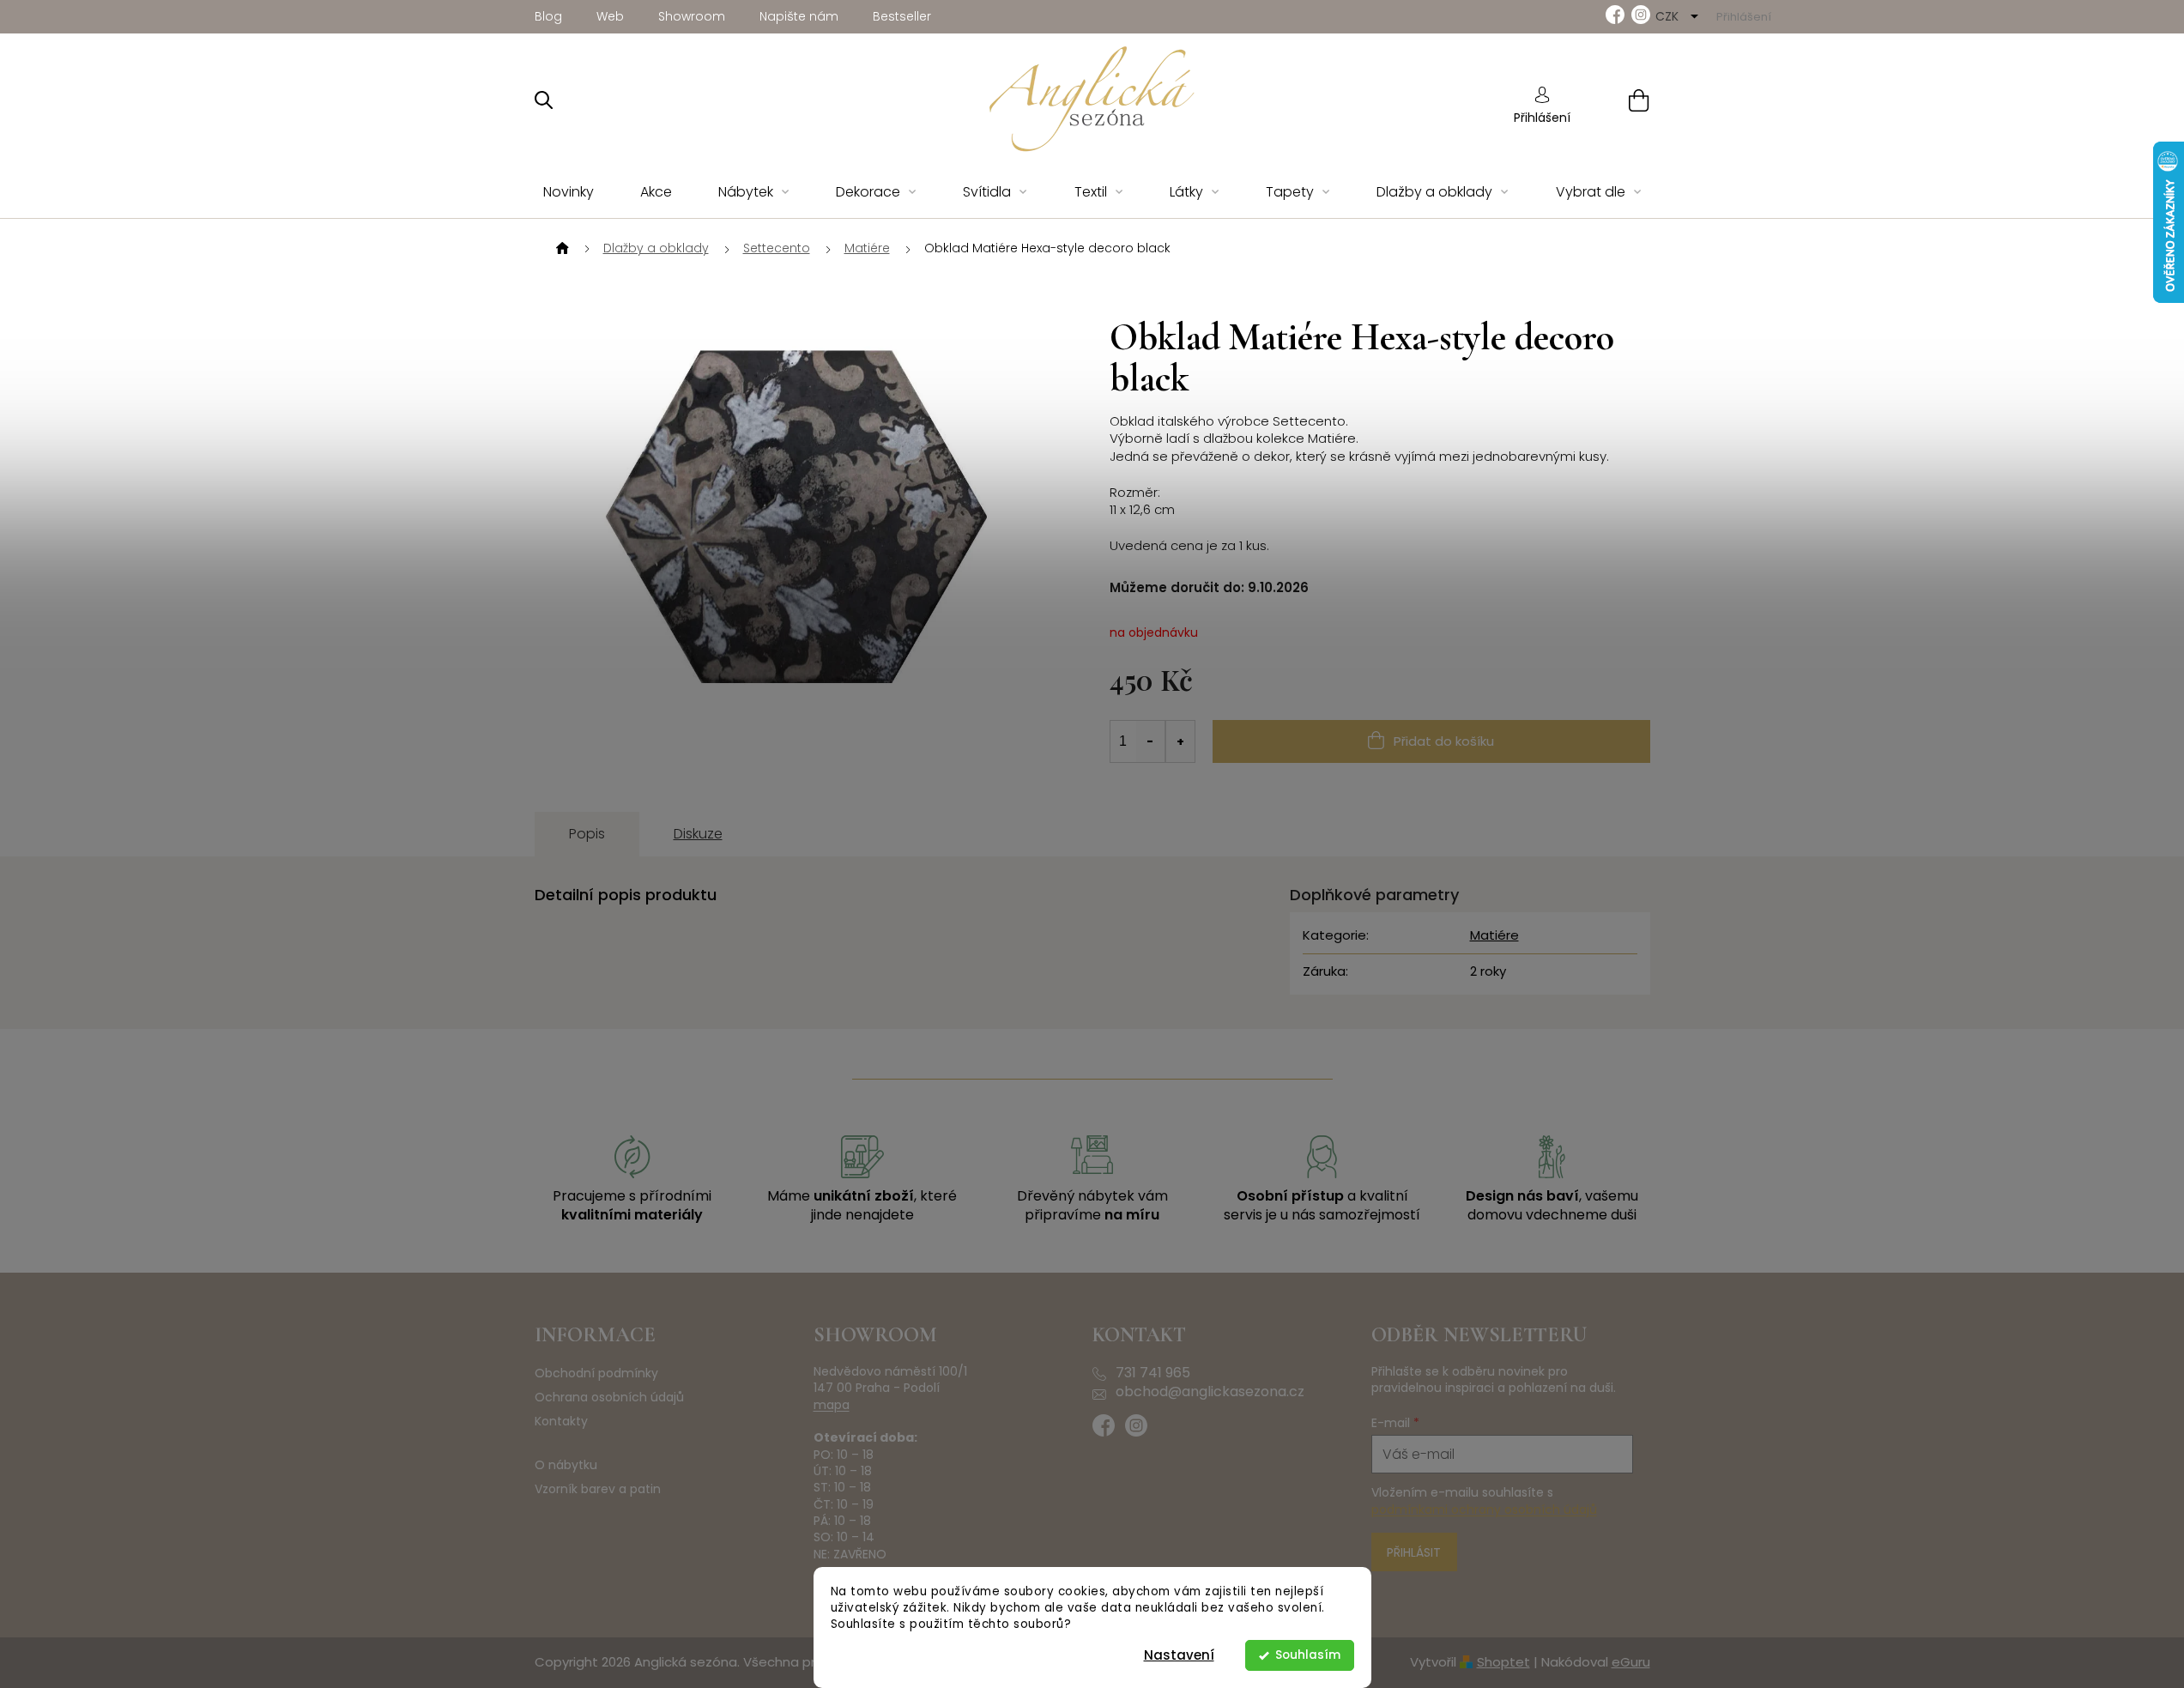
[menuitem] (569, 193)
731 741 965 (1153, 1373)
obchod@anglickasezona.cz (1210, 1392)
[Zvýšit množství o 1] (1180, 741)
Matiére (1494, 935)
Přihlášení (1542, 118)
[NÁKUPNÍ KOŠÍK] (1617, 100)
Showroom (692, 16)
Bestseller (902, 16)
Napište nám (799, 16)
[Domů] (560, 249)
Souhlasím (1308, 1655)
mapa (832, 1405)
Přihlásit (1414, 1552)
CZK (1669, 16)
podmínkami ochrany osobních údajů (1484, 1510)
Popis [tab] (587, 834)
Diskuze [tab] (698, 834)
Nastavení (1179, 1655)
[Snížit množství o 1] (1151, 741)
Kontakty (561, 1422)
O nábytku (566, 1465)
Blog (548, 16)
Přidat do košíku (1444, 741)
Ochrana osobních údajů (609, 1398)
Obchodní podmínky (596, 1373)
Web (610, 16)
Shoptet (1503, 1662)
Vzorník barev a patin (598, 1489)
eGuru (1631, 1662)
